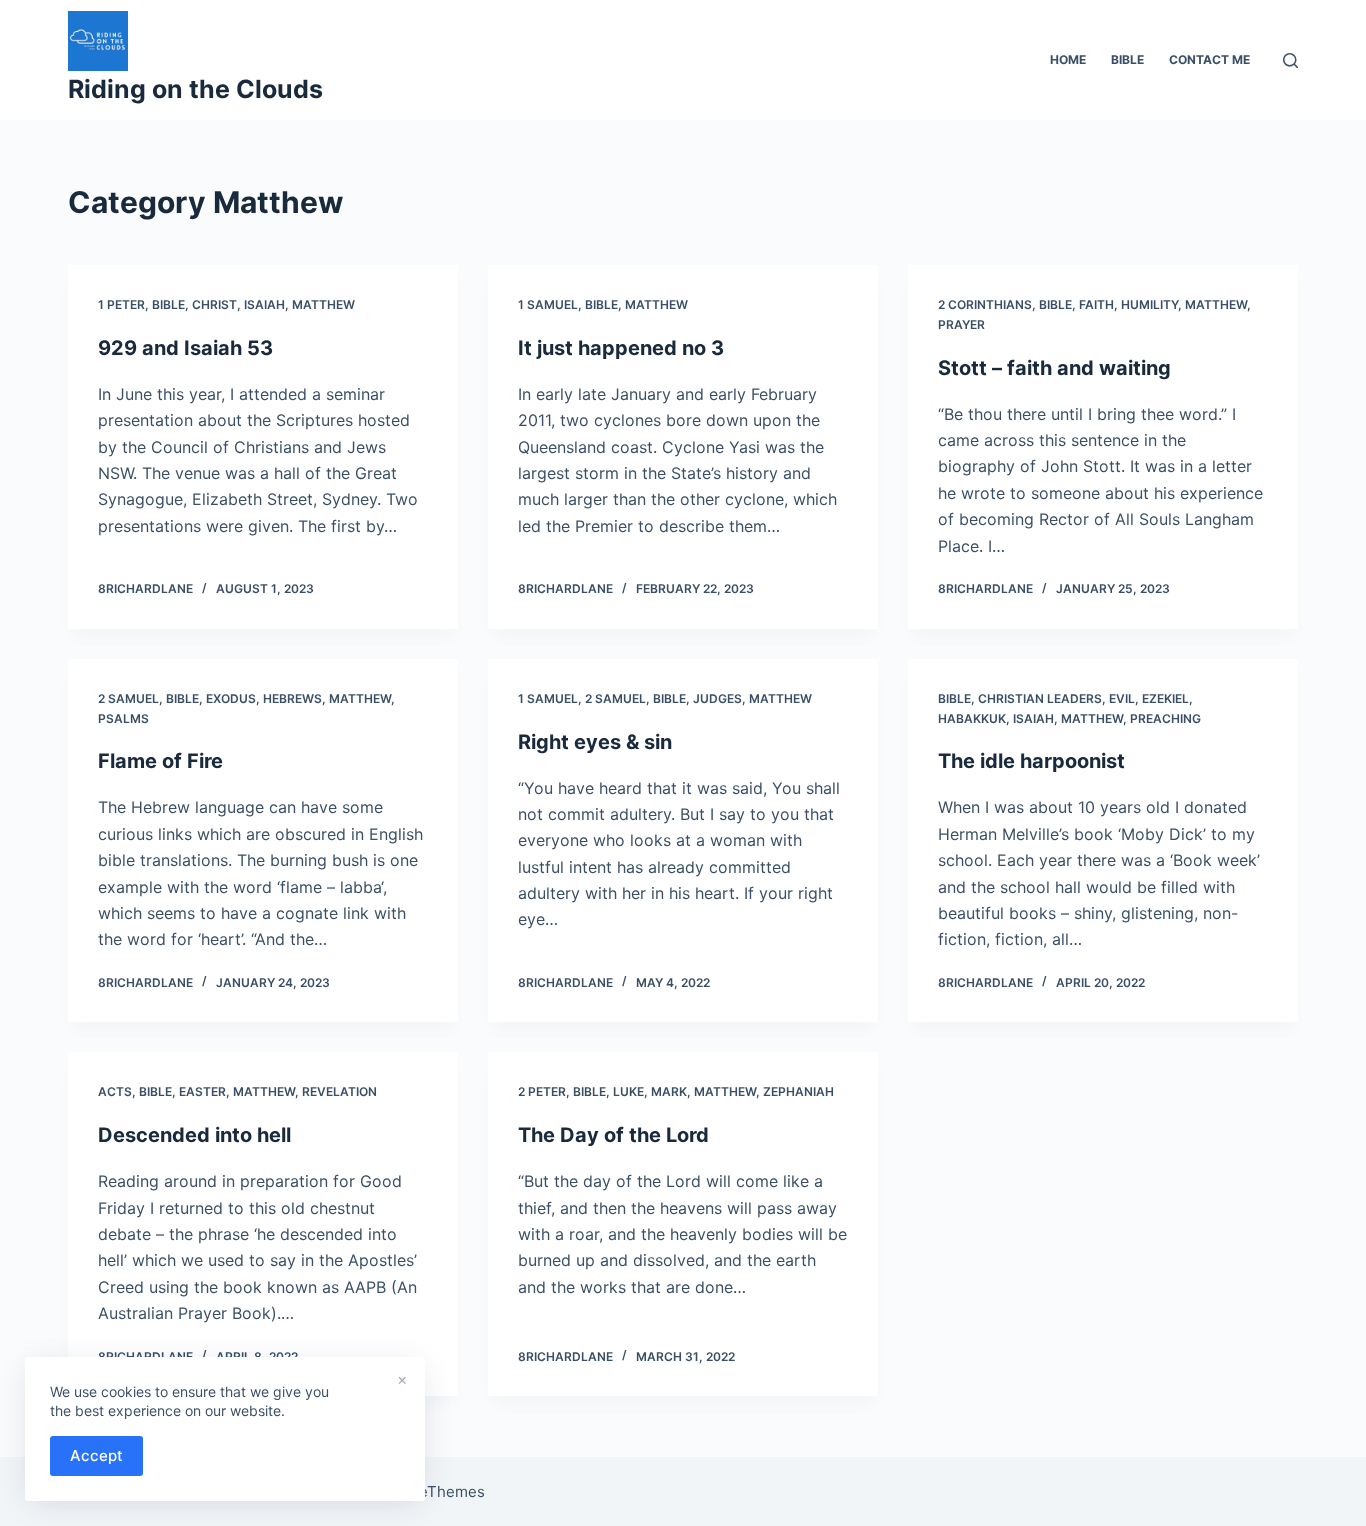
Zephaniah (798, 1091)
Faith (1096, 304)
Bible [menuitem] (1127, 59)
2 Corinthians (985, 304)
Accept (96, 1455)
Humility (1149, 304)
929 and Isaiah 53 (185, 348)
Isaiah (264, 304)
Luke (628, 1091)
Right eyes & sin (595, 742)
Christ (214, 304)
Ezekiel (1165, 698)
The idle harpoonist (1031, 761)
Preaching (1165, 718)
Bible (168, 304)
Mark (669, 1091)
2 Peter (542, 1091)
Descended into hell (194, 1135)
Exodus (231, 698)
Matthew (323, 304)
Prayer (961, 324)
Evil (1122, 698)
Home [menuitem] (1068, 59)
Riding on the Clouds (195, 89)
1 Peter (121, 304)
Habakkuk (972, 718)
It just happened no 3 (621, 348)
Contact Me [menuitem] (1209, 59)
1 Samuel (548, 304)
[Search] (1290, 60)
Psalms (123, 718)
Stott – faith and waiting (1054, 368)
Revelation (339, 1091)
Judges (717, 698)
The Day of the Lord (613, 1135)
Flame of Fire (160, 761)
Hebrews (292, 698)
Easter (202, 1091)
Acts (115, 1091)
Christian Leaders (1040, 698)
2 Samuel (128, 698)
